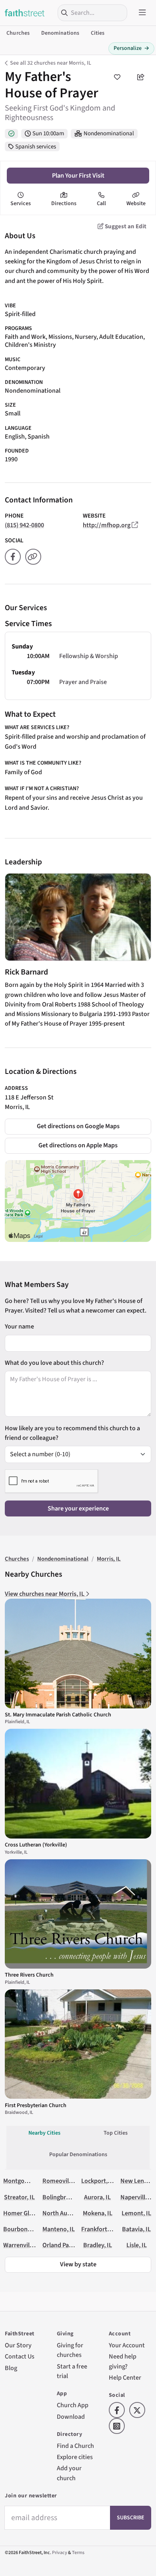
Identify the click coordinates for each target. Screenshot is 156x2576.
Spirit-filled (20, 314)
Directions (64, 204)
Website (136, 204)
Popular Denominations (78, 2155)
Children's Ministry (30, 345)
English (15, 436)
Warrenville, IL (23, 2245)
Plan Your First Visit (78, 175)
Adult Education (121, 337)
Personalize (131, 48)
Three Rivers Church (29, 1975)
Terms (78, 2553)
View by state (78, 2264)
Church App (73, 2405)
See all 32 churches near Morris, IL (51, 63)
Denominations (60, 33)
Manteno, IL (59, 2229)
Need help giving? (123, 2361)
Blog (11, 2368)
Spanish (39, 436)
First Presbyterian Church (36, 2105)
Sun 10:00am (48, 133)
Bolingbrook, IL (63, 2197)
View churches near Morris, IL (45, 1594)
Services (21, 204)
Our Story (18, 2345)
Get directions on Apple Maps (78, 1145)
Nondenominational (109, 133)
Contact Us (20, 2356)
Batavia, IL (136, 2229)
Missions (60, 337)
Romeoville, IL (62, 2181)
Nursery (86, 337)
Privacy (60, 2553)
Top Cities (116, 2133)
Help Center (125, 2377)
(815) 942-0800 (24, 525)
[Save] (117, 77)
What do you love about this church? (54, 1363)
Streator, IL (19, 2197)
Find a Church (75, 2446)
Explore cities (75, 2457)
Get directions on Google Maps (78, 1126)
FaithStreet (25, 13)
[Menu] (142, 13)
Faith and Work (25, 337)
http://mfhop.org (107, 525)
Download (71, 2417)
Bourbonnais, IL (25, 2229)
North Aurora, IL (65, 2213)
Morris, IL (17, 1107)
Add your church (69, 2473)
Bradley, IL (98, 2245)
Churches (18, 33)
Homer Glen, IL (24, 2213)
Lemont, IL (136, 2213)
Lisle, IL (137, 2245)
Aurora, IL (97, 2197)
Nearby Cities (44, 2133)
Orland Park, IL (62, 2245)
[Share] (141, 77)
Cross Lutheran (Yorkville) (36, 1845)
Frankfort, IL (98, 2229)
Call (101, 204)
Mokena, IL (98, 2213)
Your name (19, 1326)
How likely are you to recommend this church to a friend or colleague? (72, 1433)
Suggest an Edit (125, 226)
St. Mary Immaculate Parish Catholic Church (58, 1715)
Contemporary (25, 368)
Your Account (127, 2345)
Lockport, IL (98, 2181)
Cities (98, 33)
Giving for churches (70, 2350)
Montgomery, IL (25, 2181)
